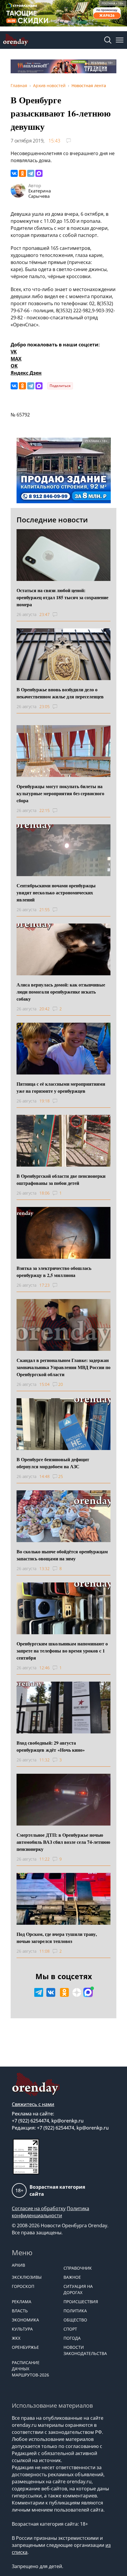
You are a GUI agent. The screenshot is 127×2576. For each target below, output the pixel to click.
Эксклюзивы (27, 2277)
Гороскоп (23, 2286)
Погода (72, 2338)
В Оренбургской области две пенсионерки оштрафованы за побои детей (61, 1179)
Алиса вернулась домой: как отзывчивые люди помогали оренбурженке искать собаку (61, 992)
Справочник (78, 2268)
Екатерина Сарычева (40, 193)
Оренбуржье (25, 2347)
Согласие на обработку (39, 2208)
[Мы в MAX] (88, 1992)
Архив (18, 2265)
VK (14, 352)
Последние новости (52, 520)
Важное (72, 2277)
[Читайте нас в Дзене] (77, 1992)
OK (14, 366)
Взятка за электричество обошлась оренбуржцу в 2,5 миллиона (54, 1272)
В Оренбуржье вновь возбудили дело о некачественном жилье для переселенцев (60, 693)
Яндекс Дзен (26, 373)
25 (61, 1476)
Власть (20, 2311)
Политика (75, 2311)
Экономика (25, 2320)
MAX (16, 359)
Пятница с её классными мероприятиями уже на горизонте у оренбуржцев (61, 1087)
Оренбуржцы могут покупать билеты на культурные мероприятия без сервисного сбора (60, 793)
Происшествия (81, 2302)
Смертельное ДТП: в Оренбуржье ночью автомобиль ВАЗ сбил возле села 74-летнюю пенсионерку (63, 1842)
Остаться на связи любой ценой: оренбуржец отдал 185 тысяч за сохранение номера (62, 597)
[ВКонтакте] (14, 173)
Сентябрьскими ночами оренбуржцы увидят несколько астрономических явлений (56, 892)
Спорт (70, 2329)
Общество (75, 2320)
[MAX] (39, 173)
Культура (22, 2329)
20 (61, 1384)
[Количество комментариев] (60, 614)
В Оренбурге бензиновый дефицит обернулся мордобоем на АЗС (53, 1463)
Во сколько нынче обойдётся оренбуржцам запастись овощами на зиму (62, 1555)
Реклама (22, 2302)
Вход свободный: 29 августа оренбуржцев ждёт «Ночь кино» (51, 1746)
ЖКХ (16, 2338)
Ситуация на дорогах (78, 2289)
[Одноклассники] (22, 173)
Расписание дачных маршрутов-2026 (30, 2369)
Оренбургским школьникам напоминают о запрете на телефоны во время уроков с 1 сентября (62, 1651)
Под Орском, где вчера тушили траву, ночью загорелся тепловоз (57, 1938)
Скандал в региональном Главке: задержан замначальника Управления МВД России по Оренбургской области (63, 1367)
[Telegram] (31, 173)
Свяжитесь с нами (33, 2104)
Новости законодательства (85, 2350)
